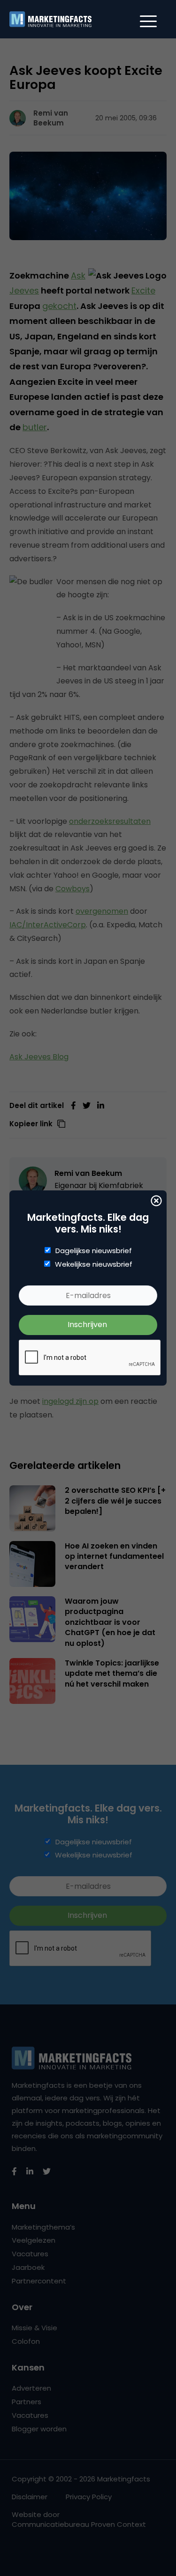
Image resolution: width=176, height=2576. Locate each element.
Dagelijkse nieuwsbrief (94, 1251)
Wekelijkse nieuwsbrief (94, 1264)
